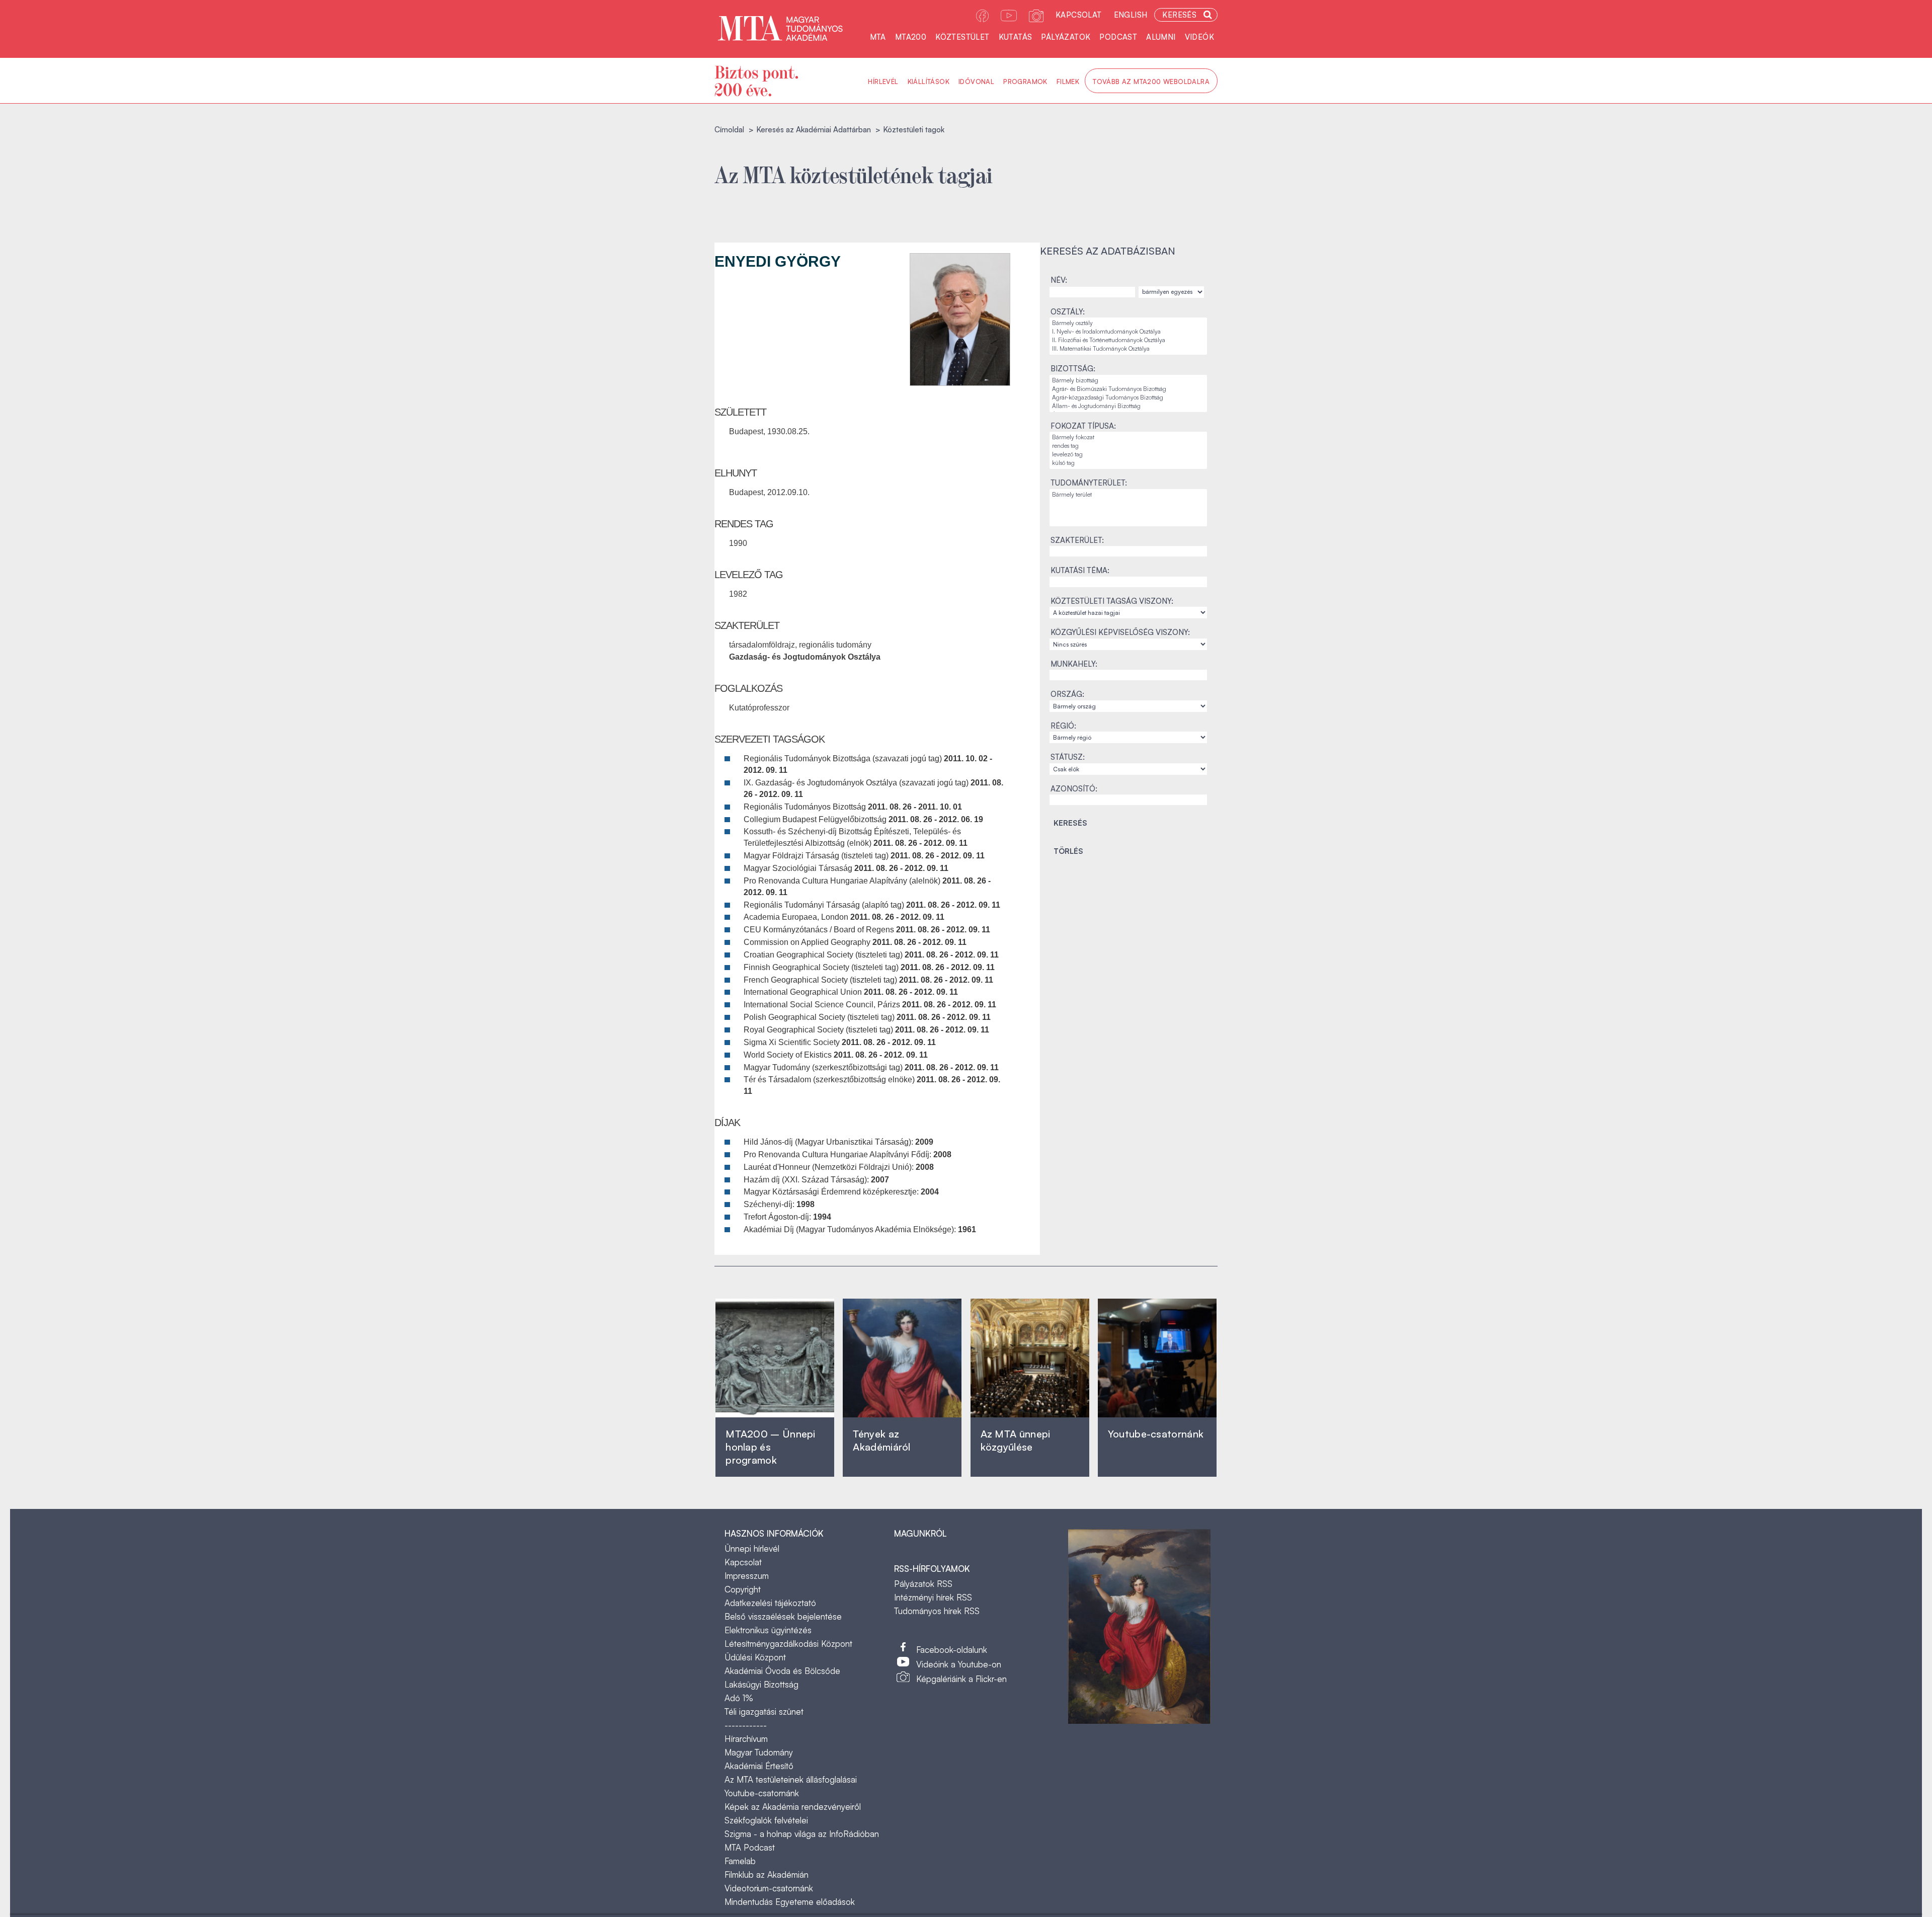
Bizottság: (1073, 369)
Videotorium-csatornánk (769, 1888)
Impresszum (747, 1576)
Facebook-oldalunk (952, 1650)
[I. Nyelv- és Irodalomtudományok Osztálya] (1128, 332)
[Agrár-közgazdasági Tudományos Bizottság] (1128, 398)
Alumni (1161, 37)
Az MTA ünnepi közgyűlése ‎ (1016, 1440)
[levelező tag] (1128, 455)
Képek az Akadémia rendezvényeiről (793, 1807)
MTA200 (911, 37)
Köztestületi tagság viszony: (1112, 601)
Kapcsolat (1079, 15)
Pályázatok (1066, 37)
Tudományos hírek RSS (937, 1611)
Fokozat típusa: (1083, 426)
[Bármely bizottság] (1128, 381)
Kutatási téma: (1080, 570)
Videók (1199, 37)
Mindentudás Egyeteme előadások (790, 1902)
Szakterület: (1077, 540)
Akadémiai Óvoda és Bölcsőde (782, 1671)
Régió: (1063, 726)
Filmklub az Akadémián (767, 1874)
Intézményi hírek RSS (933, 1597)
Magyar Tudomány (759, 1752)
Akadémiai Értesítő (759, 1766)
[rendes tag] (1128, 446)
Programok (1025, 82)
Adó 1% (739, 1698)
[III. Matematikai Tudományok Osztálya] (1128, 349)
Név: (1059, 280)
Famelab (740, 1861)
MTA (878, 37)
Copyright (743, 1589)
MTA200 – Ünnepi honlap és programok (771, 1447)
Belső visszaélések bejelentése (783, 1616)
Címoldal (729, 130)
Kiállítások (929, 82)
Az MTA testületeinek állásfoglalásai (791, 1779)
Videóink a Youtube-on (959, 1664)
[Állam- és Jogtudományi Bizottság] (1128, 406)
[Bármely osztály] (1128, 323)
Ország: (1067, 694)
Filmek (1068, 82)
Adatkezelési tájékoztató (770, 1603)
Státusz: (1068, 757)
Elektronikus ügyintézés (768, 1630)
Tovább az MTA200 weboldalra (1151, 82)
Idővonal (976, 82)
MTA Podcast (750, 1847)
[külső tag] (1128, 463)
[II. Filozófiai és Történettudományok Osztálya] (1128, 340)
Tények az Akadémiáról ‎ (881, 1440)
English (1131, 15)
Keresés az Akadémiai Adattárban (814, 130)
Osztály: (1068, 312)
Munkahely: (1074, 664)
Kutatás (1016, 37)
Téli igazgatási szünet (764, 1711)
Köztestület (962, 37)
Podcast (1118, 37)
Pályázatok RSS (923, 1584)
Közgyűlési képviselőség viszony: (1120, 632)
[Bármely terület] (1128, 495)
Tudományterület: (1089, 483)
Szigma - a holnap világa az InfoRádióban (802, 1834)
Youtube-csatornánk (762, 1793)
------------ (746, 1725)
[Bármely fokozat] (1128, 437)
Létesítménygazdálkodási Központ (788, 1644)
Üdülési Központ (755, 1657)
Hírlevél (883, 82)
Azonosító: (1074, 789)
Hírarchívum (746, 1739)
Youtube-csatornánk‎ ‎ (1156, 1434)
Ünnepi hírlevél (752, 1548)
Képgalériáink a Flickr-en (961, 1679)
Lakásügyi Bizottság (761, 1684)
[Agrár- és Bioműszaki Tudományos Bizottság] (1128, 389)
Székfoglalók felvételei (766, 1820)
